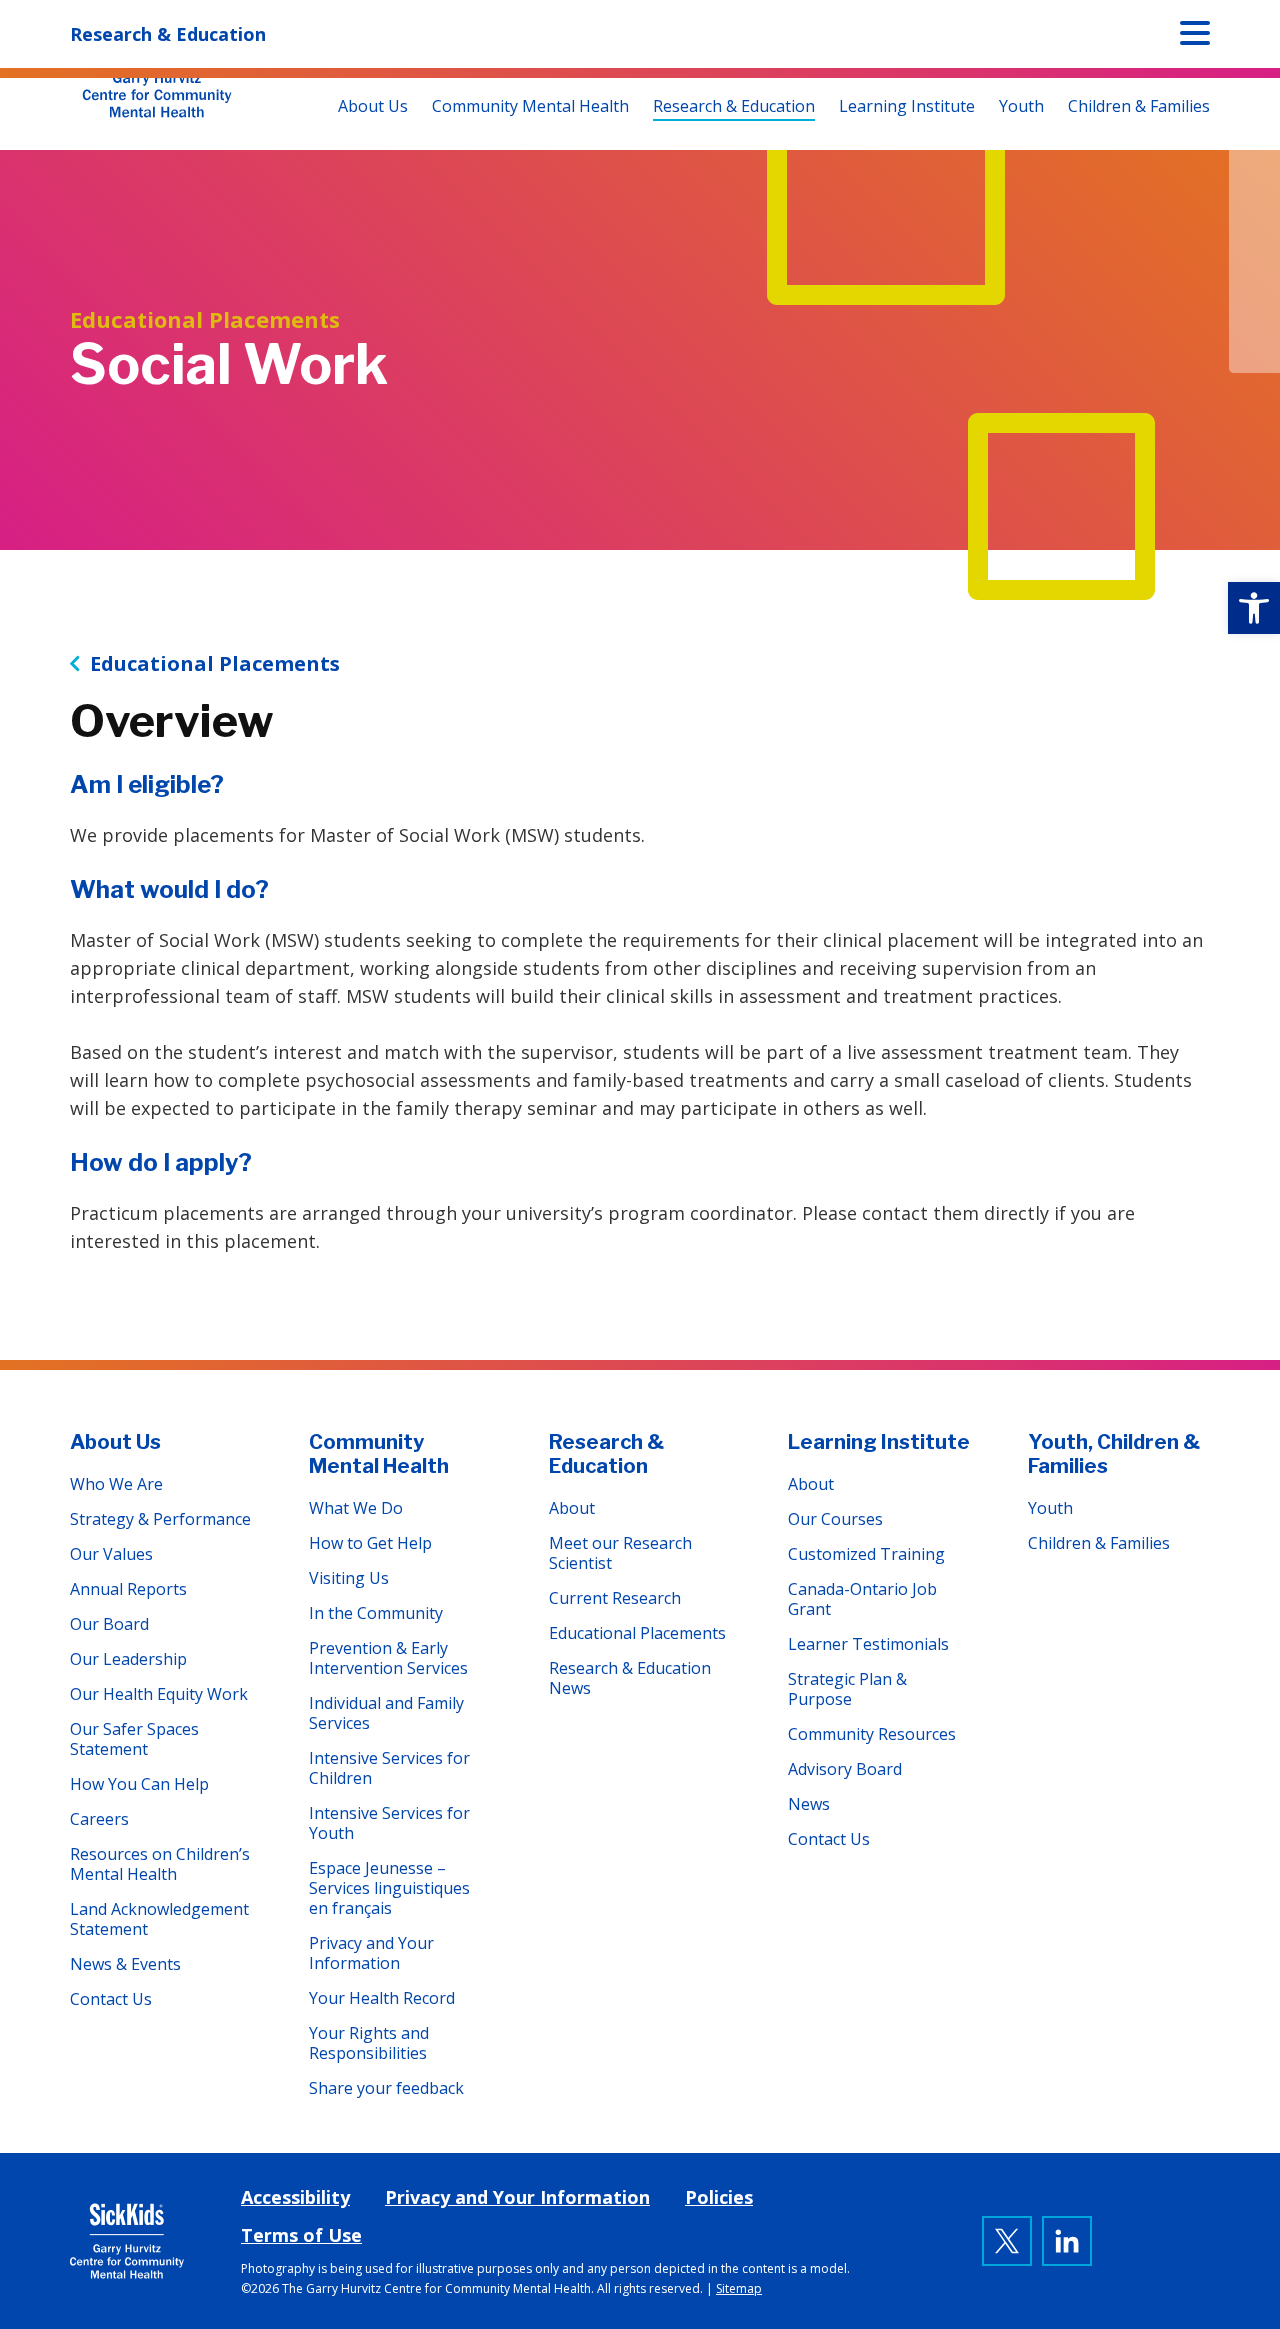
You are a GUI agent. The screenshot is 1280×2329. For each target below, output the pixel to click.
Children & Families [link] (1139, 106)
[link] (1254, 608)
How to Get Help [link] (370, 1543)
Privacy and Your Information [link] (371, 1953)
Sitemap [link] (739, 2288)
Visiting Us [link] (349, 1578)
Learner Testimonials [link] (868, 1644)
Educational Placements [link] (215, 664)
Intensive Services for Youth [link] (389, 1823)
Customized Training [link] (866, 1554)
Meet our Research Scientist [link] (620, 1553)
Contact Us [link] (111, 1999)
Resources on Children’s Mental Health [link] (160, 1864)
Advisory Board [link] (845, 1769)
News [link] (809, 1804)
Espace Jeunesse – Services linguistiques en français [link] (389, 1888)
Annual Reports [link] (128, 1589)
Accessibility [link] (295, 2197)
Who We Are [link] (116, 1484)
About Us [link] (373, 106)
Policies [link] (719, 2197)
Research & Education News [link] (630, 1678)
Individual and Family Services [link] (386, 1713)
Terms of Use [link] (301, 2235)
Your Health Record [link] (382, 1998)
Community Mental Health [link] (530, 106)
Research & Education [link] (734, 106)
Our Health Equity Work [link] (159, 1694)
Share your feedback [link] (386, 2088)
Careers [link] (99, 1819)
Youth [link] (1021, 106)
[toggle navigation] (1195, 37)
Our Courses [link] (835, 1519)
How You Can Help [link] (139, 1784)
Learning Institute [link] (907, 106)
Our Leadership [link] (128, 1659)
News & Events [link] (125, 1964)
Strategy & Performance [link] (160, 1519)
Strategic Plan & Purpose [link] (847, 1689)
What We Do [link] (356, 1508)
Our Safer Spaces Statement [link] (134, 1739)
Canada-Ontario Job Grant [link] (862, 1599)
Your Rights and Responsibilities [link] (369, 2043)
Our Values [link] (111, 1554)
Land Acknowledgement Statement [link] (159, 1919)
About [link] (572, 1508)
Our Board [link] (109, 1624)
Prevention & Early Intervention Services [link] (388, 1658)
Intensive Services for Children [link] (389, 1768)
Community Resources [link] (872, 1734)
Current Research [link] (615, 1598)
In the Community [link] (376, 1613)
